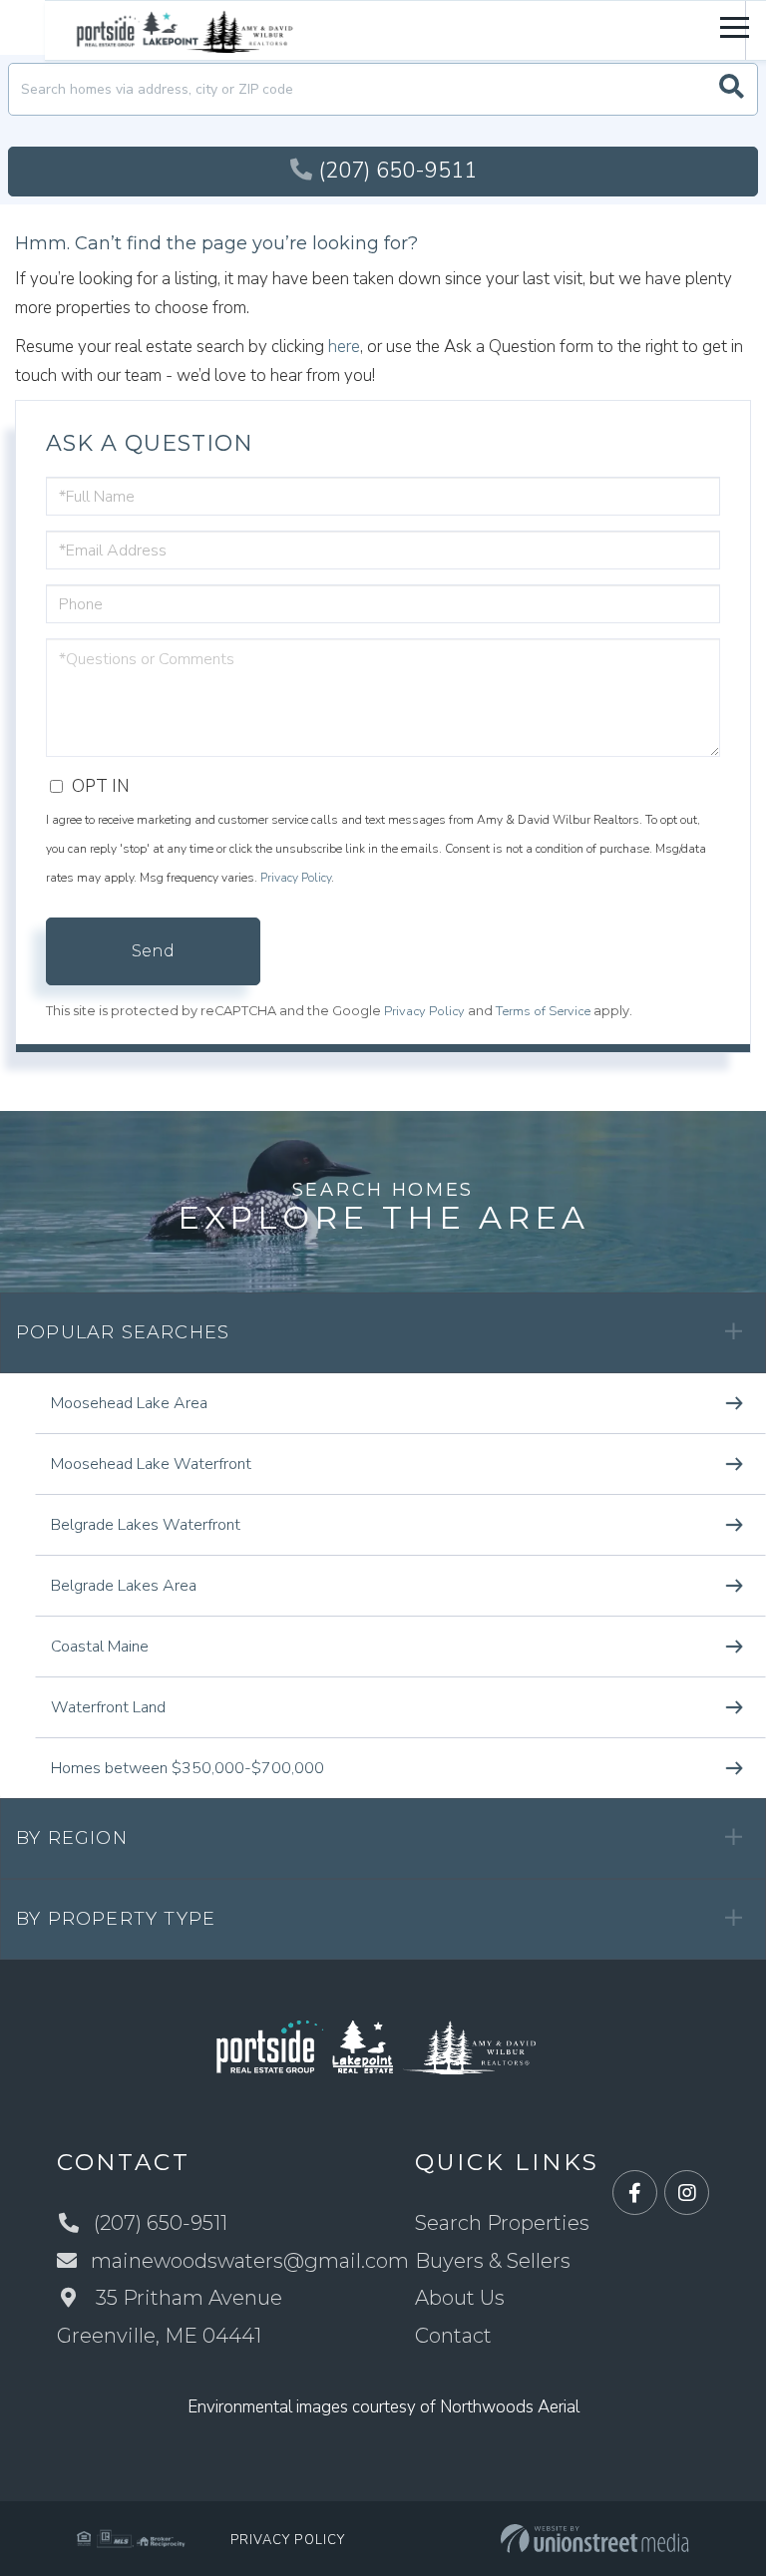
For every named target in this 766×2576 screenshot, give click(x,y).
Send (153, 951)
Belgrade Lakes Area (124, 1586)
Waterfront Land (108, 1707)
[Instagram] (687, 2194)
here (344, 347)
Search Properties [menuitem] (502, 2223)
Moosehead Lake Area (129, 1403)
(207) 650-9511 (397, 171)
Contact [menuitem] (453, 2336)
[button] (732, 89)
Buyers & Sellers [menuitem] (493, 2261)
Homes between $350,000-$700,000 (188, 1768)
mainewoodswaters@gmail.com (250, 2261)
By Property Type (116, 1919)
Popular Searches (123, 1332)
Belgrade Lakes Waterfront (146, 1525)
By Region (72, 1838)
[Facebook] (635, 2194)
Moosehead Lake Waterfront (151, 1464)
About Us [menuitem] (460, 2298)
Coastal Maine (100, 1647)
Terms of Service (543, 1011)
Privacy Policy (296, 878)
